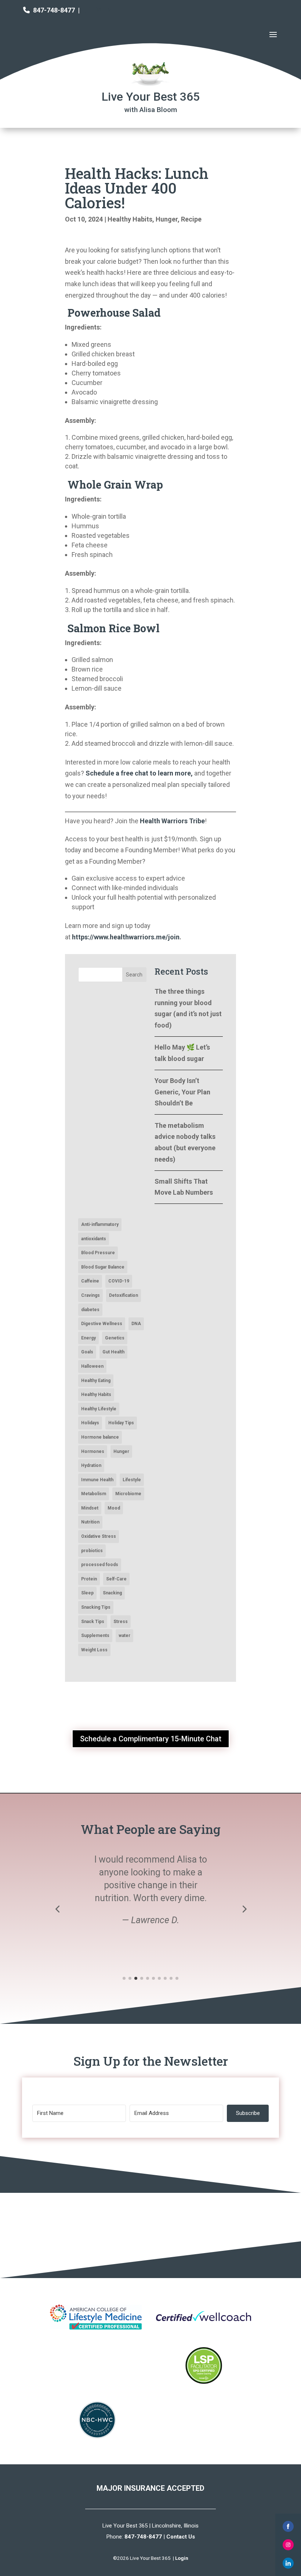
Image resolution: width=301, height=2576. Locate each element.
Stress (121, 1622)
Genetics (115, 1338)
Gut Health (113, 1352)
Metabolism (94, 1494)
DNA (136, 1324)
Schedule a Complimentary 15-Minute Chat (151, 1739)
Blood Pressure (98, 1253)
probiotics (92, 1551)
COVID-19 (119, 1281)
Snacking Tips (96, 1607)
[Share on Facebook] (288, 2526)
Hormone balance (100, 1437)
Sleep (87, 1593)
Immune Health (97, 1480)
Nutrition (90, 1522)
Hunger (167, 219)
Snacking (112, 1593)
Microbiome (128, 1494)
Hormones (93, 1451)
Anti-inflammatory (100, 1224)
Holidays (90, 1423)
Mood (114, 1508)
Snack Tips (93, 1622)
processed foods (100, 1565)
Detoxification (124, 1295)
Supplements (95, 1636)
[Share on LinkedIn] (288, 2563)
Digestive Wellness (102, 1324)
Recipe (191, 219)
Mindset (90, 1508)
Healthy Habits (130, 219)
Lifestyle (132, 1480)
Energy (88, 1338)
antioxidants (94, 1239)
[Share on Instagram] (288, 2545)
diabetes (90, 1310)
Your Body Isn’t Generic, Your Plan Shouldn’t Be (182, 1092)
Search (134, 975)
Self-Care (116, 1579)
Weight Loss (94, 1650)
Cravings (90, 1295)
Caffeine (90, 1281)
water (124, 1636)
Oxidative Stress (99, 1536)
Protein (89, 1579)
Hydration (91, 1465)
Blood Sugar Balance (103, 1267)
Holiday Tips (121, 1423)
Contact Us (181, 2537)
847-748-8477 (54, 10)
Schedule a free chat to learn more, (139, 773)
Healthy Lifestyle (99, 1409)
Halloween (92, 1366)
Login (182, 2558)
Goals (87, 1352)
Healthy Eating (96, 1381)
